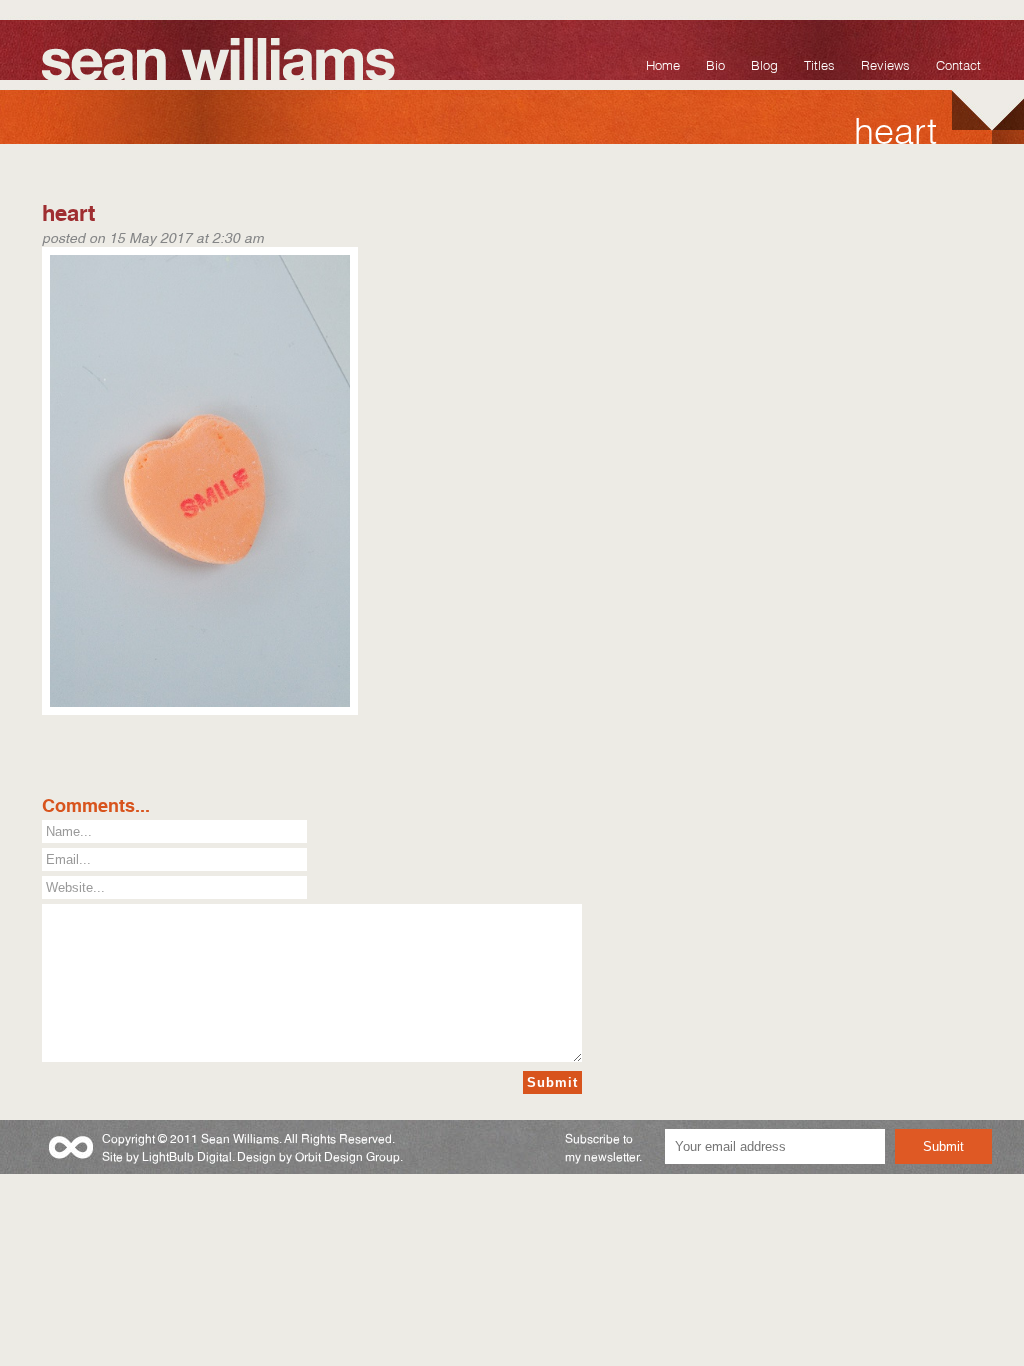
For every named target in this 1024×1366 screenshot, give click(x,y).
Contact (958, 63)
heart (68, 210)
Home (663, 63)
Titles (819, 63)
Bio (715, 63)
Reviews (885, 63)
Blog (764, 63)
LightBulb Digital (187, 1155)
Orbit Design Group (347, 1155)
